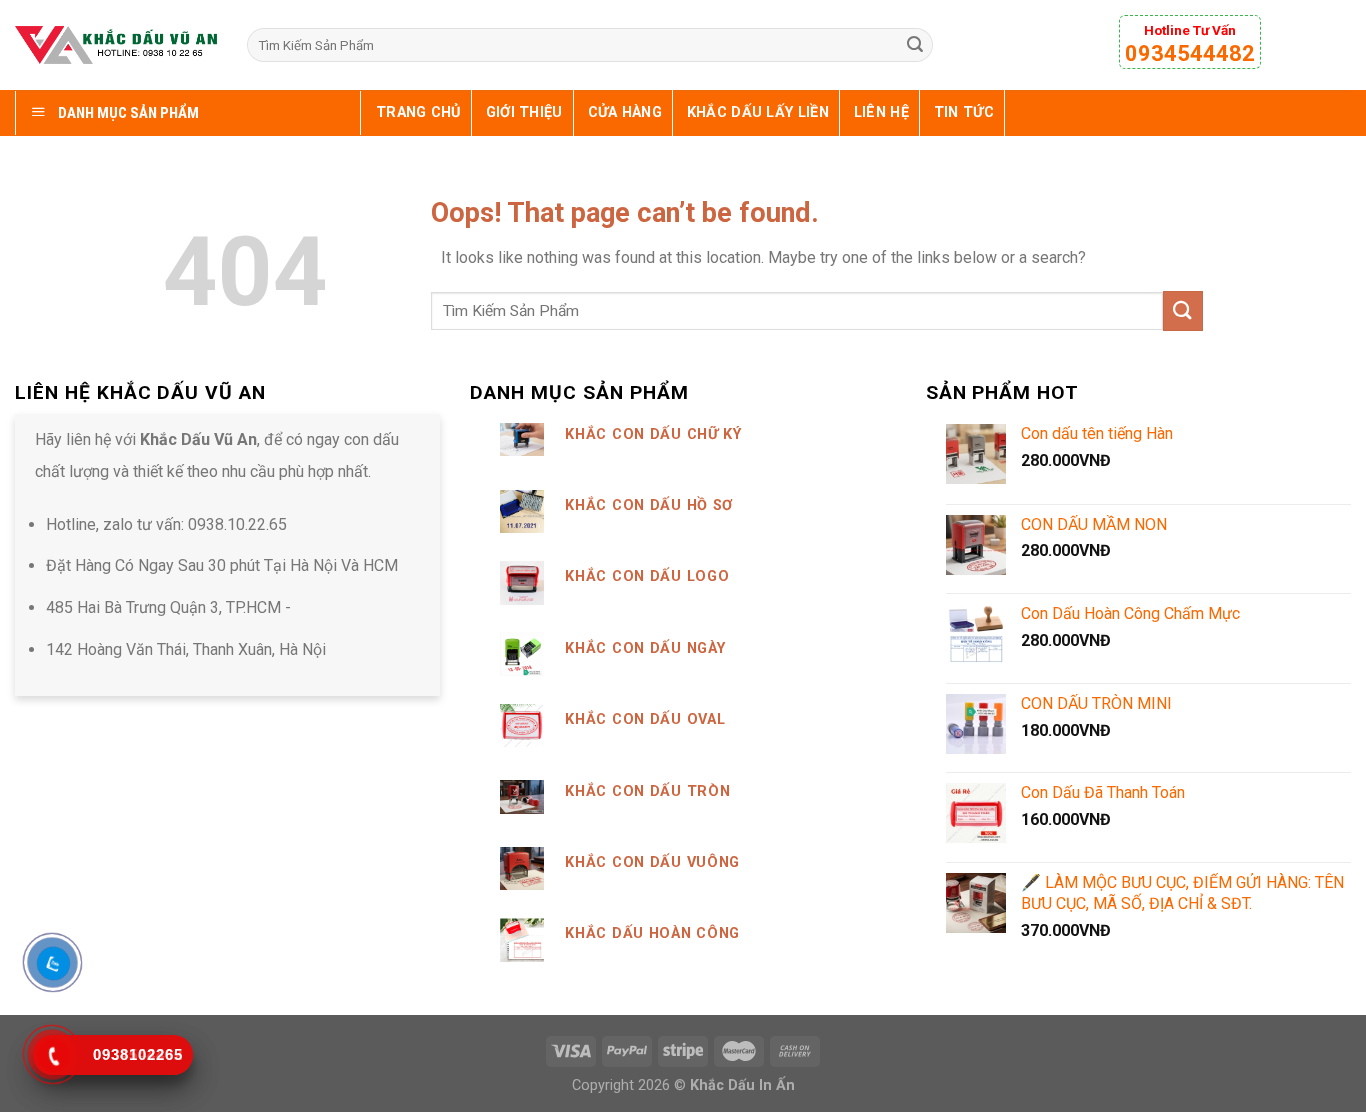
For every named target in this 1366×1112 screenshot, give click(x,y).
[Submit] (915, 45)
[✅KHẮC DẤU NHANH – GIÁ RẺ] (116, 44)
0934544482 (1190, 53)
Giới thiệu (524, 112)
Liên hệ (881, 112)
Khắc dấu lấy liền (758, 112)
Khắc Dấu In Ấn (742, 1085)
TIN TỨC (964, 112)
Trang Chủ (418, 112)
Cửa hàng (625, 112)
